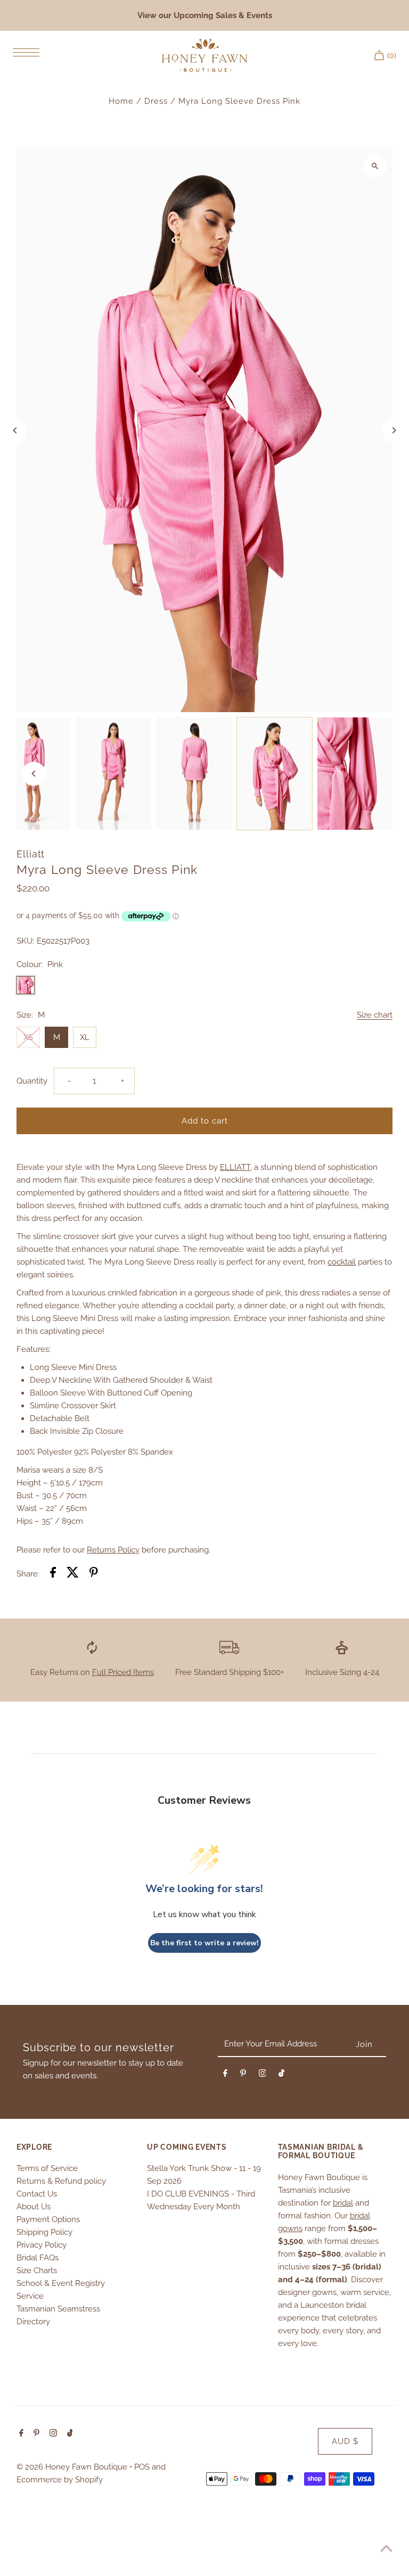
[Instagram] (263, 2075)
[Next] (394, 430)
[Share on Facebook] (53, 1574)
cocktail (342, 1262)
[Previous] (15, 430)
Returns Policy (113, 1550)
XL (85, 1037)
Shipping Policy (44, 2232)
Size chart (375, 1015)
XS (28, 1037)
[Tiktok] (281, 2075)
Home (121, 101)
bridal (343, 2203)
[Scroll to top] (386, 2548)
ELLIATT (235, 1167)
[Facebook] (225, 2075)
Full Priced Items (123, 1672)
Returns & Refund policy (61, 2181)
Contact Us (37, 2194)
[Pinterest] (243, 2075)
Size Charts (37, 2270)
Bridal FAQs (38, 2258)
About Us (34, 2207)
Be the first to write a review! (204, 1943)
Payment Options (48, 2219)
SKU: (25, 941)
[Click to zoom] (375, 166)
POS (142, 2467)
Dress (156, 101)
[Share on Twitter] (73, 1574)
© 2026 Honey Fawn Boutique (73, 2467)
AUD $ (345, 2441)
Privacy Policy (42, 2245)
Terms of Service (47, 2168)
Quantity (32, 1081)
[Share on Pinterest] (94, 1574)
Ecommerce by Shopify (60, 2480)
